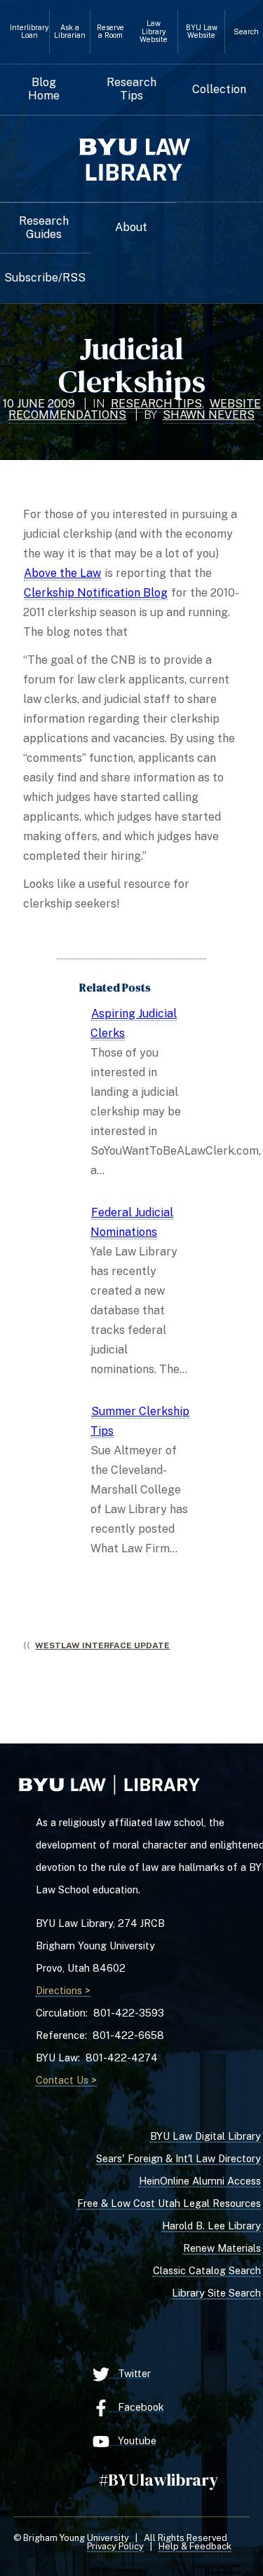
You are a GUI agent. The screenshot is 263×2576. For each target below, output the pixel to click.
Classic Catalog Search (207, 2270)
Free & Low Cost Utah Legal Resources (169, 2203)
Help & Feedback (195, 2546)
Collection (219, 90)
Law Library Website (154, 32)
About (131, 228)
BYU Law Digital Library (205, 2136)
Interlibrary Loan (29, 32)
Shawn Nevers (209, 415)
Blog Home (44, 89)
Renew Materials (222, 2248)
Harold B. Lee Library (211, 2226)
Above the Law (62, 573)
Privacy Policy (115, 2546)
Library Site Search (216, 2293)
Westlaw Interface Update (102, 1645)
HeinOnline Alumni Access (200, 2181)
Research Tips (131, 89)
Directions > (63, 1990)
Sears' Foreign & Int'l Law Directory (178, 2158)
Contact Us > (66, 2080)
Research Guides (44, 228)
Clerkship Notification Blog (96, 593)
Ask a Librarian (70, 32)
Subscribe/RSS (45, 278)
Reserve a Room (110, 32)
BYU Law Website (202, 32)
